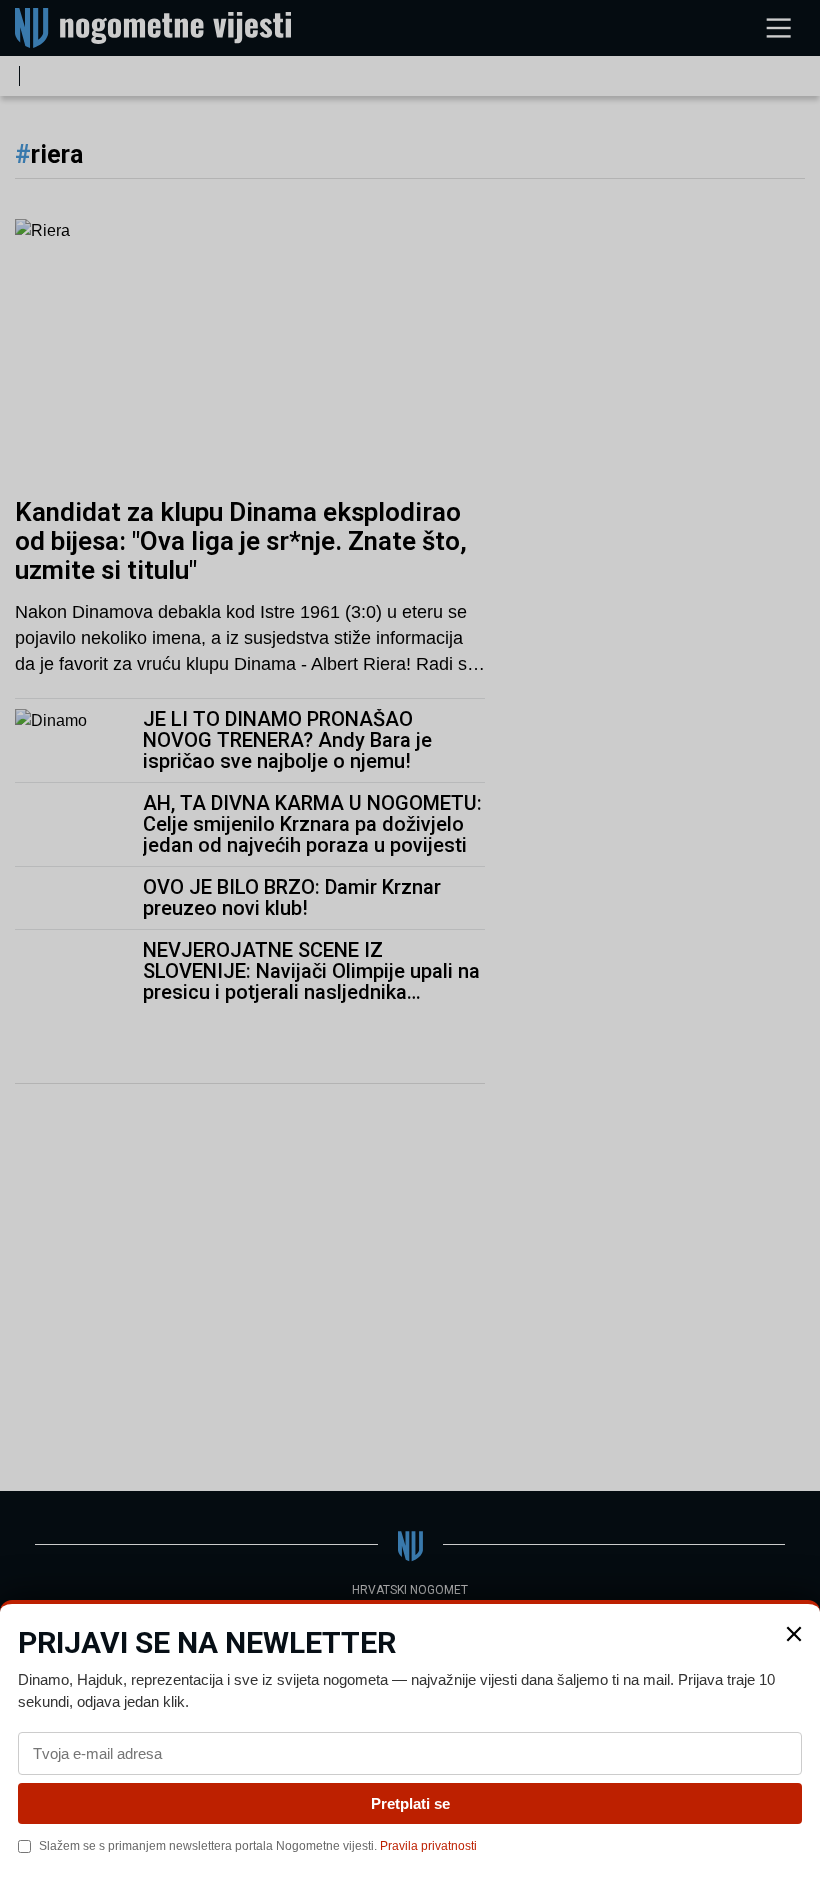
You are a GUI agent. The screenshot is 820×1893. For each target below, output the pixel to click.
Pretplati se (410, 1803)
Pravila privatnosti (428, 1846)
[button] (794, 1634)
